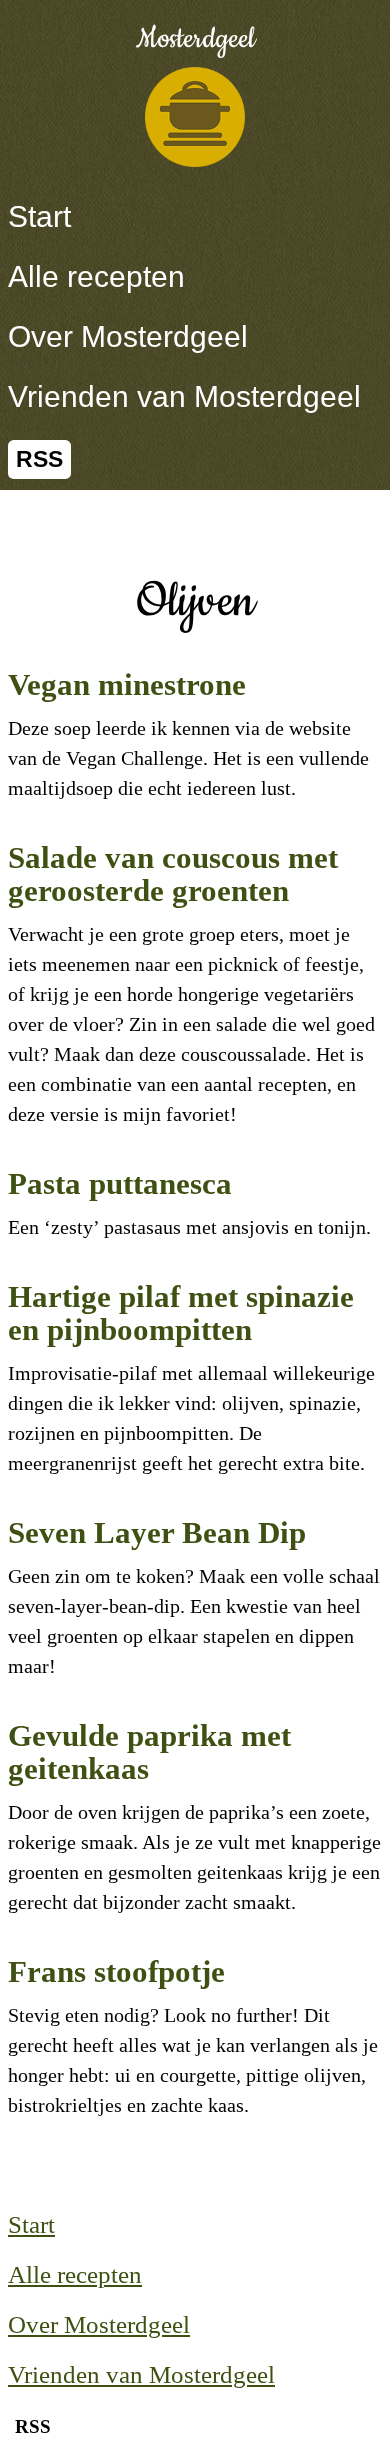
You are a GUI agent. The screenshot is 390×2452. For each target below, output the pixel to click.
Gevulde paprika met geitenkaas (149, 1752)
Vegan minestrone (127, 684)
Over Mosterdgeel (128, 336)
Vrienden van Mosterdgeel (184, 396)
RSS (39, 459)
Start (39, 216)
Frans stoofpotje (116, 1971)
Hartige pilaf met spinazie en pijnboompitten (181, 1313)
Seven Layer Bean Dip (157, 1532)
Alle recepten (96, 276)
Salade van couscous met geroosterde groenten (173, 874)
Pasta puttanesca (120, 1183)
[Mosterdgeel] (195, 117)
